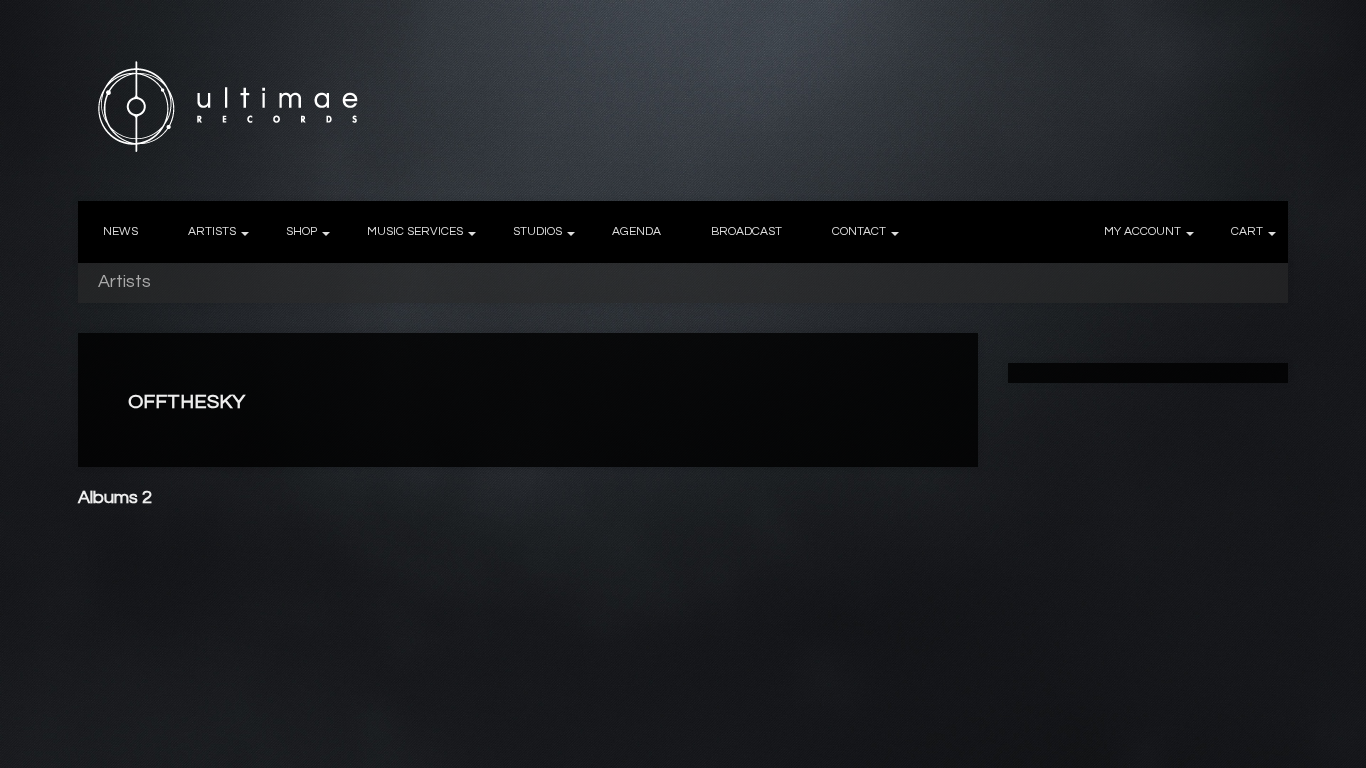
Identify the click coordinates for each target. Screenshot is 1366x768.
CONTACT (859, 231)
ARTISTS (212, 231)
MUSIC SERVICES (415, 231)
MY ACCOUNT (1142, 231)
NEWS (120, 231)
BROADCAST (746, 231)
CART (1247, 231)
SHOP (301, 231)
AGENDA (636, 231)
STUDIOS (537, 231)
